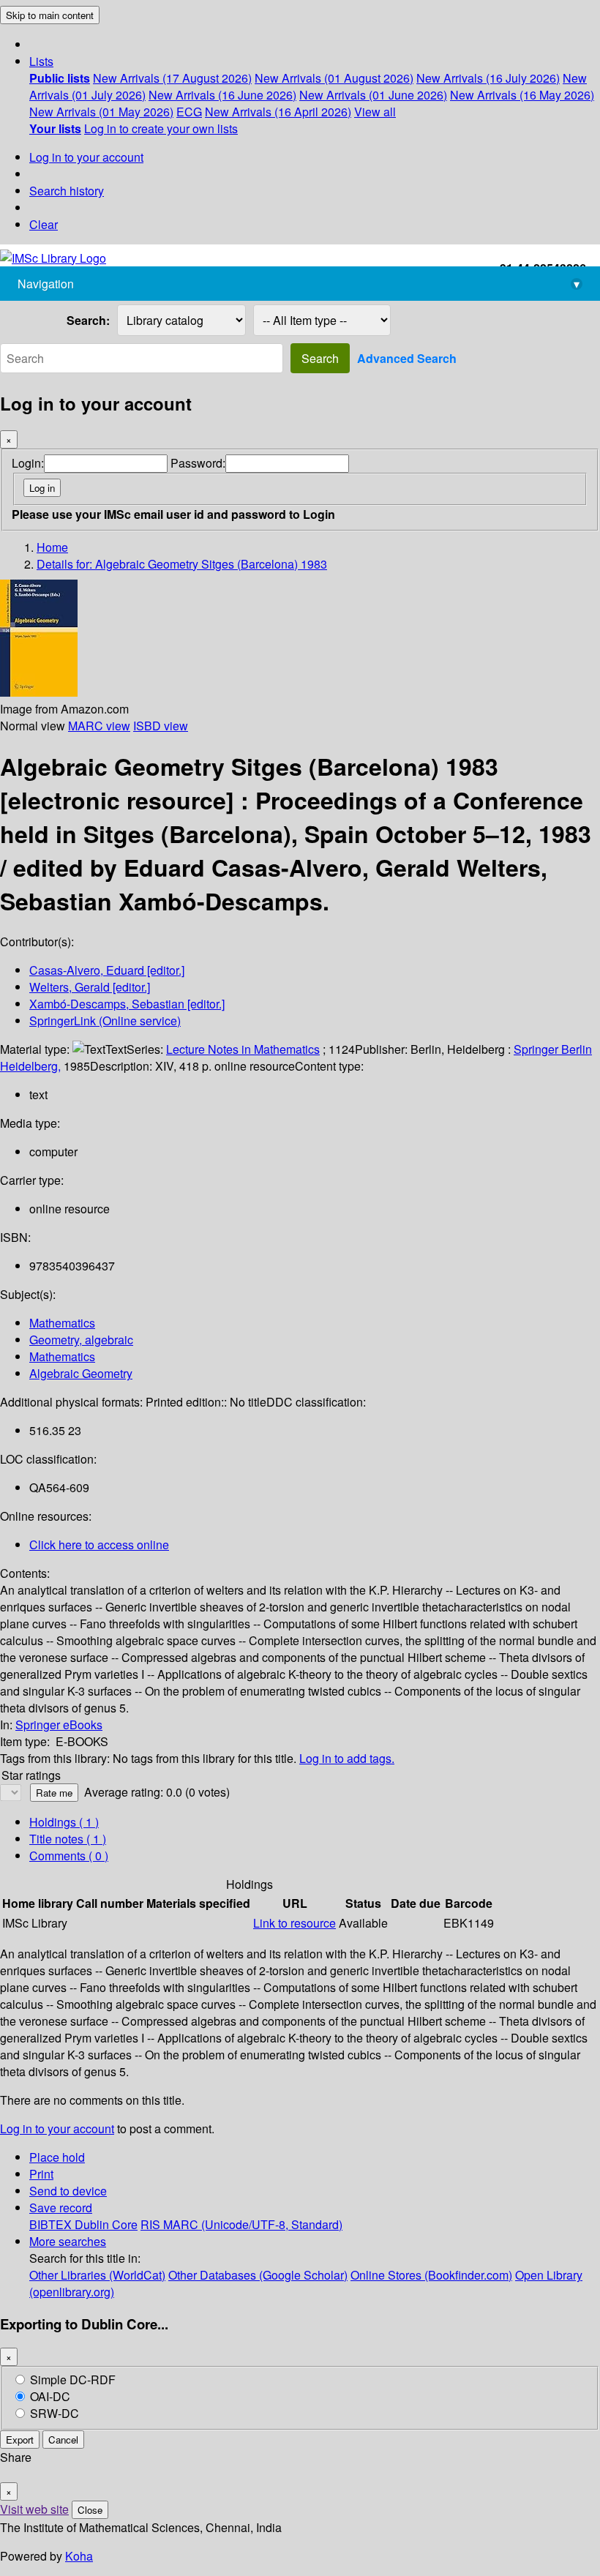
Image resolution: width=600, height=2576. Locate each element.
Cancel (63, 2440)
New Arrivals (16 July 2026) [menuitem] (488, 78)
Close (90, 2510)
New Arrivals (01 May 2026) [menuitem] (101, 112)
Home (52, 547)
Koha (79, 2556)
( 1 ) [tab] (64, 1822)
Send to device (68, 2191)
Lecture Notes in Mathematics (243, 1049)
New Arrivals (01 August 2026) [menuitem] (334, 78)
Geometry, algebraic (81, 1340)
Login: (28, 463)
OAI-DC (50, 2396)
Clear (44, 224)
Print (41, 2174)
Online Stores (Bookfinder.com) (431, 2275)
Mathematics (62, 1323)
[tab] (68, 1839)
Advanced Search (407, 358)
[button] (41, 61)
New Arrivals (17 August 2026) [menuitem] (172, 78)
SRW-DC (55, 2413)
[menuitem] (60, 78)
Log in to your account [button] (57, 2128)
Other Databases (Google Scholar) (258, 2275)
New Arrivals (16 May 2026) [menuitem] (522, 95)
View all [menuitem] (375, 112)
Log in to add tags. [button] (347, 1758)
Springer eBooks (59, 1725)
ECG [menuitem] (189, 112)
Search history (67, 191)
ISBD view (161, 726)
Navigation (299, 284)
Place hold (57, 2157)
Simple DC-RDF (73, 2380)
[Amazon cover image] (39, 692)
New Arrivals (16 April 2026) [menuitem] (278, 112)
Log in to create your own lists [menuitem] (161, 128)
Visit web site (34, 2509)
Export (20, 2440)
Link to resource (295, 1923)
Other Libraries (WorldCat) (97, 2275)
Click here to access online (99, 1545)
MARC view (99, 726)
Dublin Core (106, 2224)
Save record (61, 2208)
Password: (198, 463)
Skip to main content (50, 15)
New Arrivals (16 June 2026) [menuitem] (222, 95)
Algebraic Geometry (81, 1373)
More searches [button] (68, 2241)
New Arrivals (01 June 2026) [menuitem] (373, 95)
